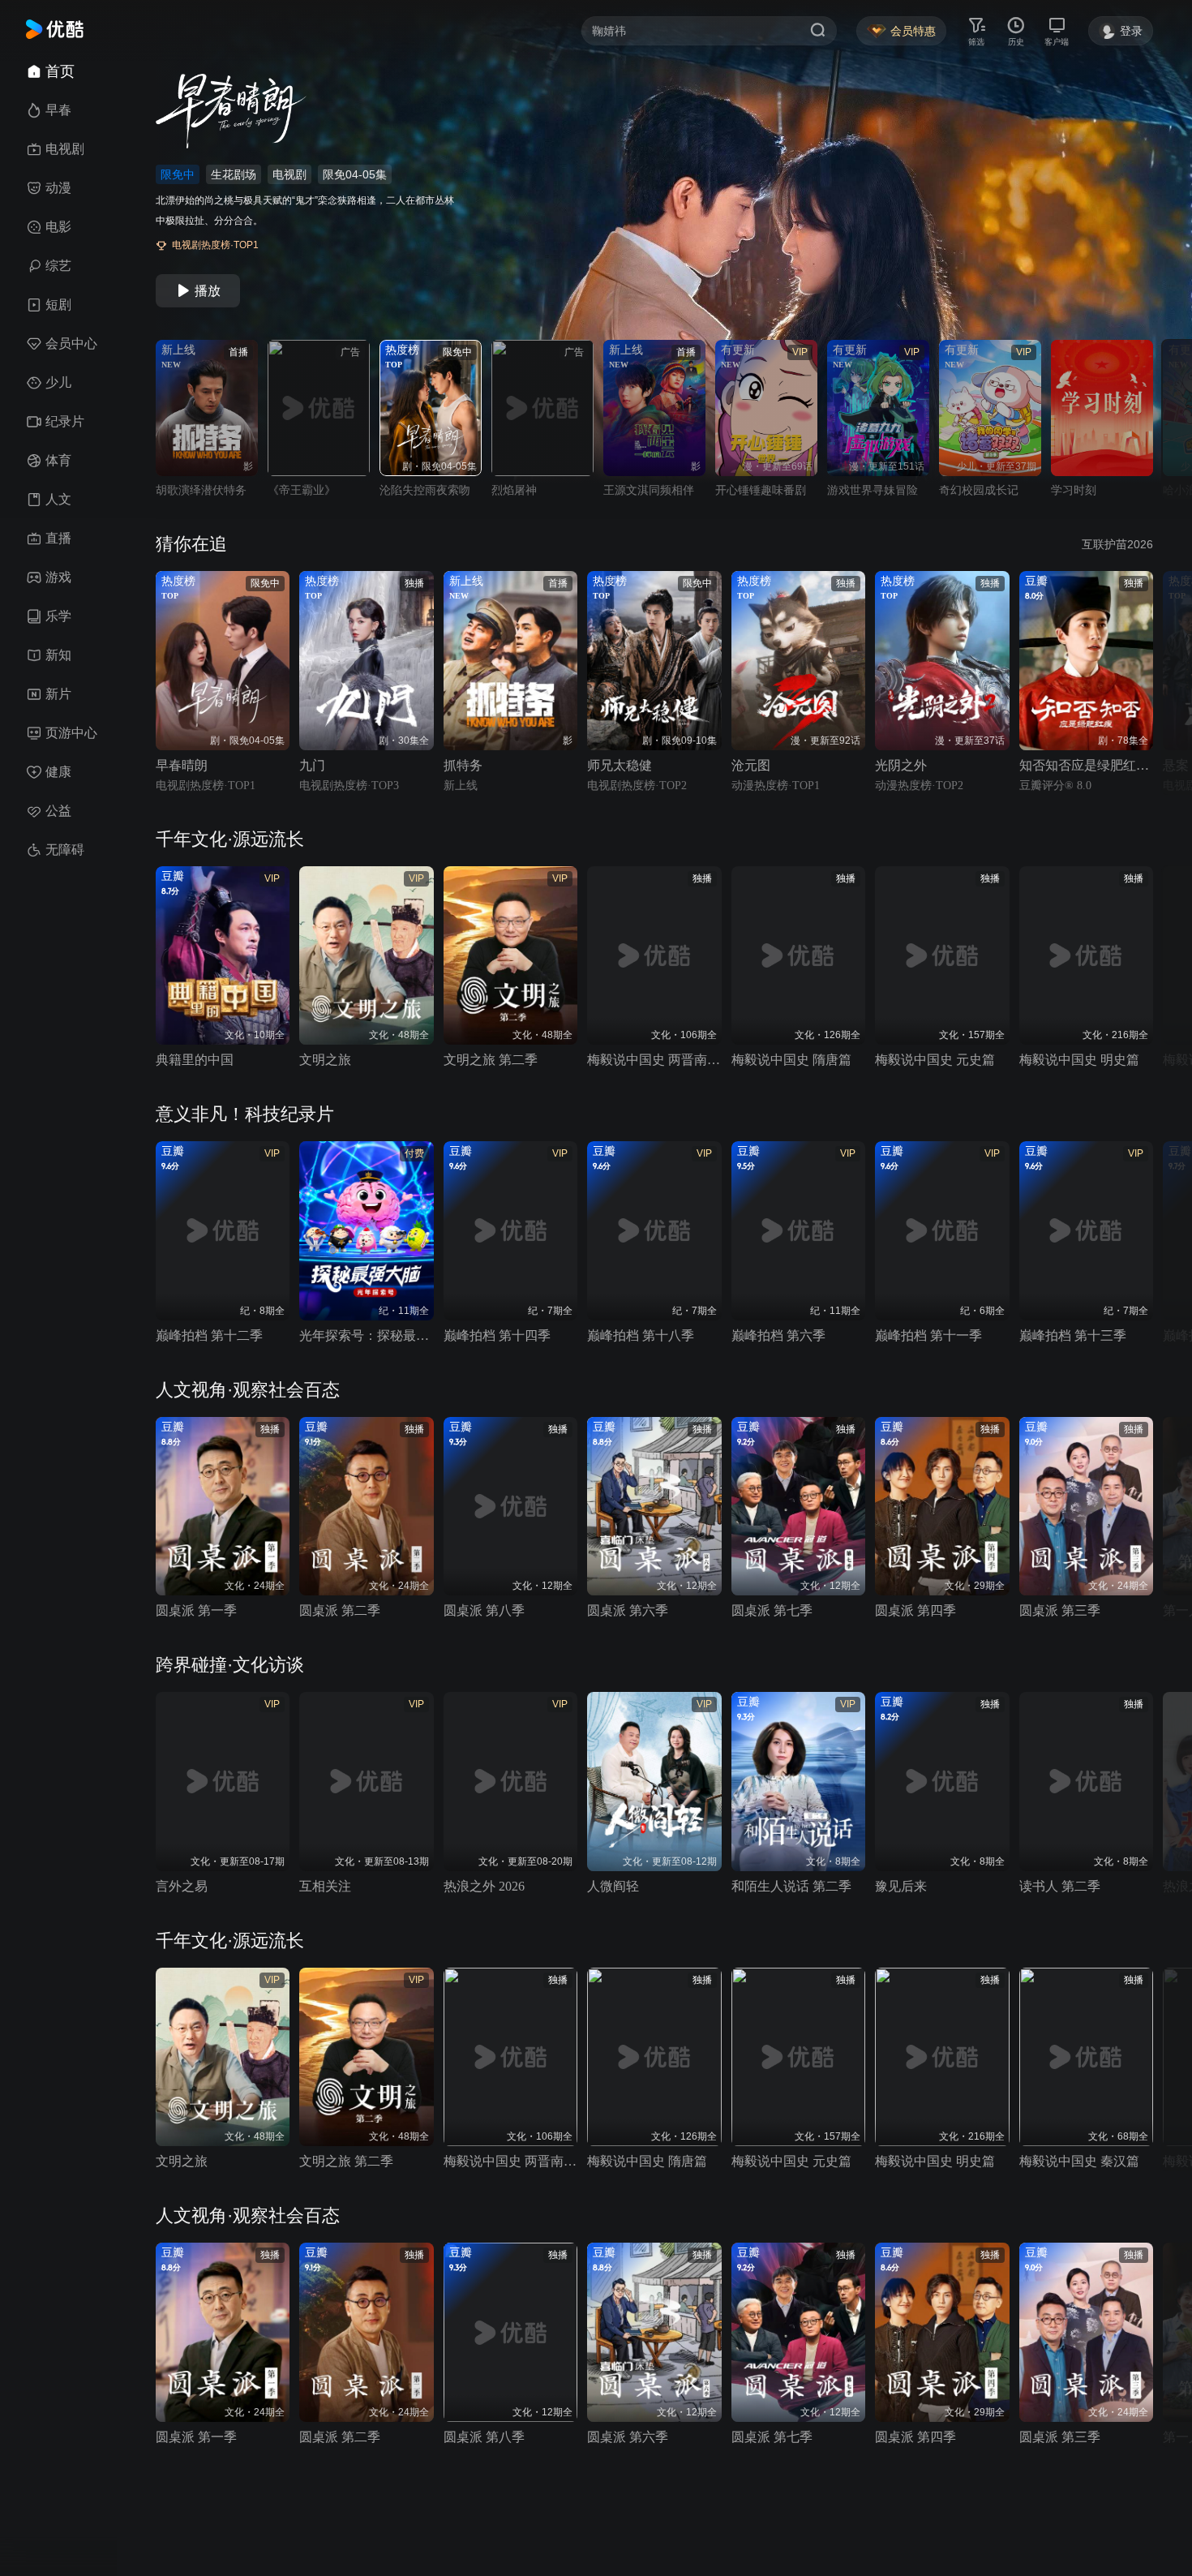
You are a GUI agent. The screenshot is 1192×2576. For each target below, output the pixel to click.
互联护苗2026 (1117, 544)
